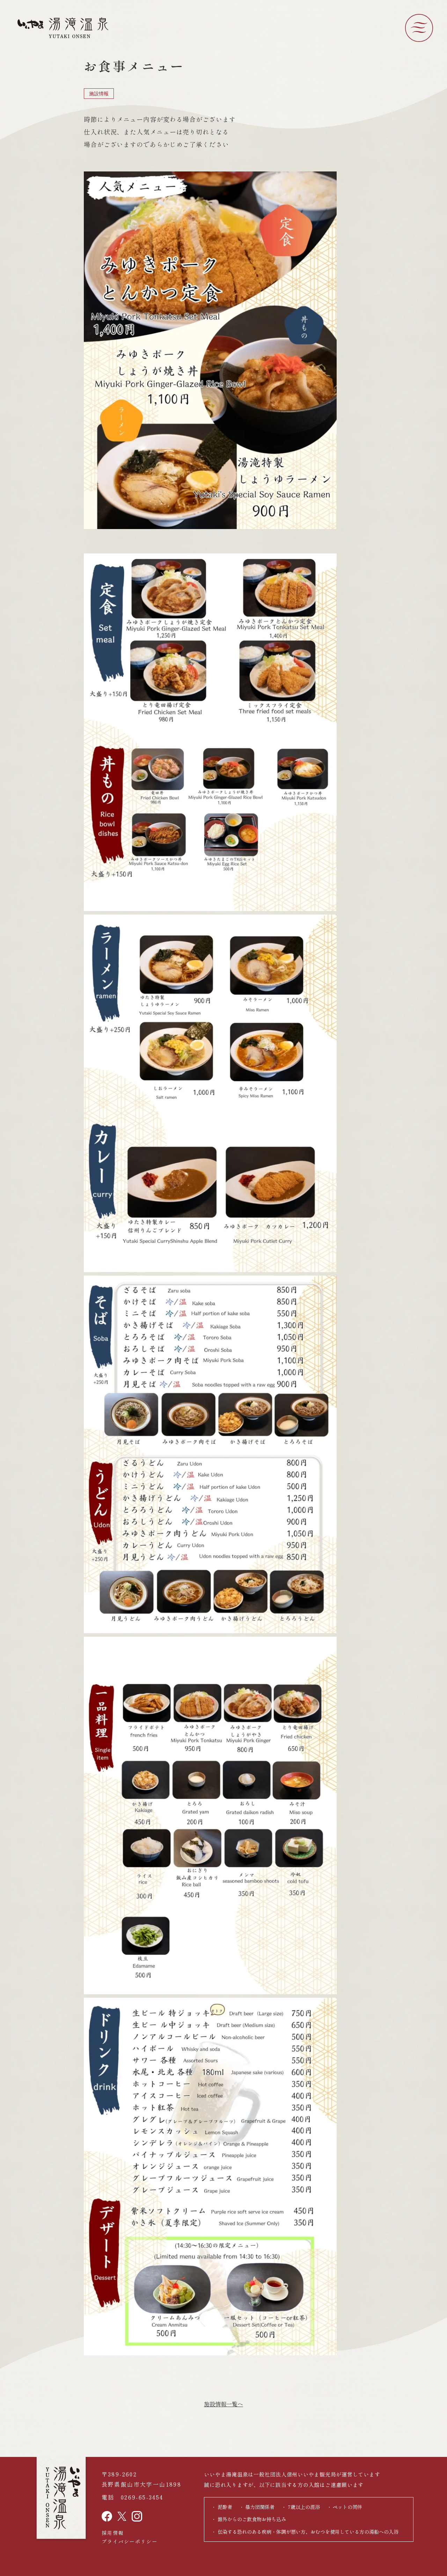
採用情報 (113, 2533)
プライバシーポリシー (130, 2541)
